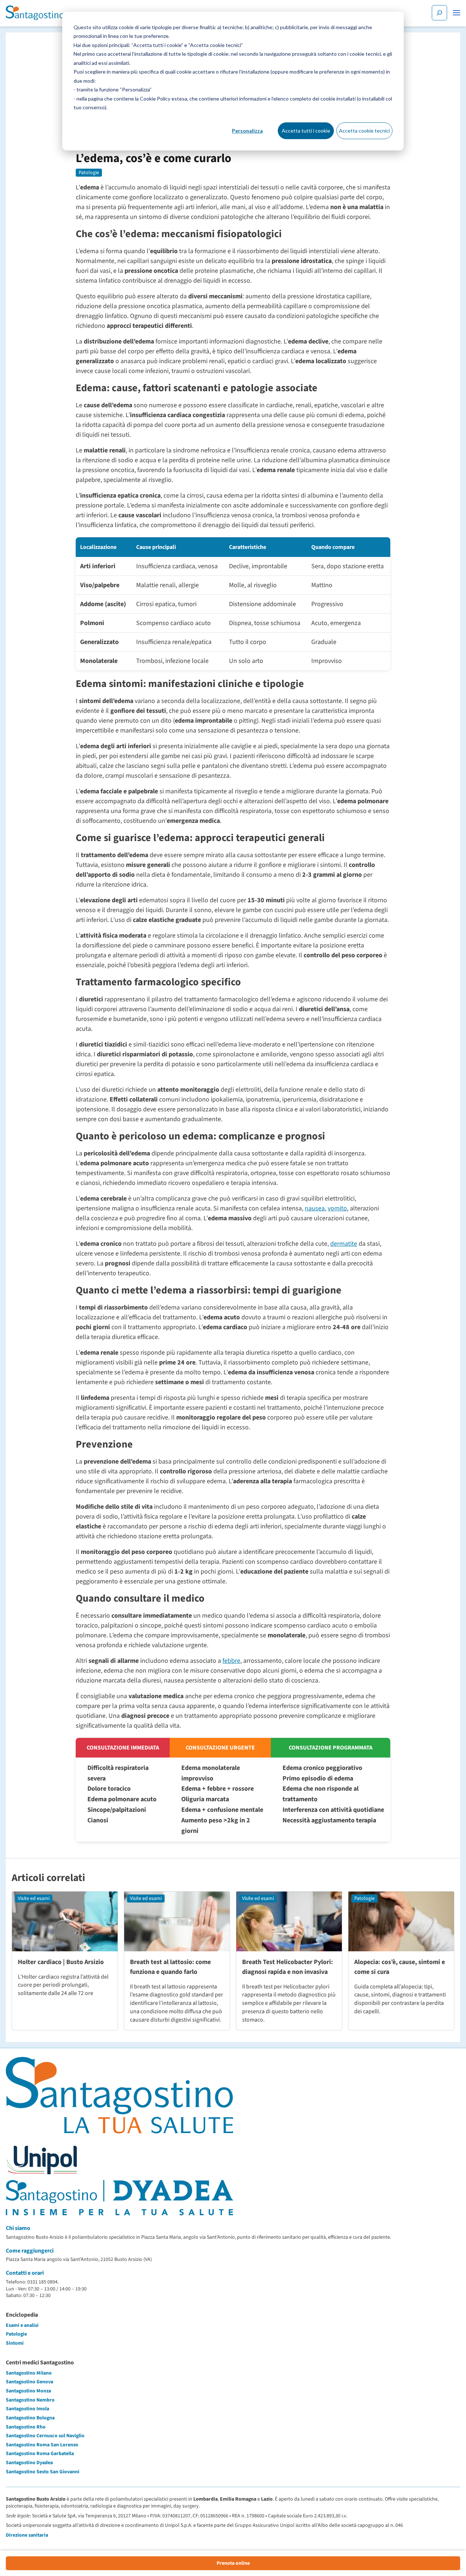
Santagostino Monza (28, 2391)
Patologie (89, 173)
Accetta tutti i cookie (306, 131)
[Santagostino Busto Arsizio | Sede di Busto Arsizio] (35, 13)
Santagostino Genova (29, 2382)
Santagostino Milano (29, 2373)
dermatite (344, 1244)
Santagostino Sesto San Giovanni (43, 2472)
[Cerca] (439, 13)
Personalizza (247, 131)
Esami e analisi (22, 2325)
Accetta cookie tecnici (364, 131)
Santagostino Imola (27, 2409)
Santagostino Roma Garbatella (40, 2454)
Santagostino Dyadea (29, 2463)
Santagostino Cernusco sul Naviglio (45, 2436)
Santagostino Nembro (30, 2400)
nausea (315, 1208)
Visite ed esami (34, 1898)
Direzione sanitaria (27, 2535)
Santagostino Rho (26, 2427)
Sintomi (15, 2343)
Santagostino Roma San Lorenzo (42, 2445)
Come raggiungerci (30, 2251)
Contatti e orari (25, 2273)
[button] (457, 13)
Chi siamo (18, 2228)
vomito (337, 1208)
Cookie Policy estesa (163, 99)
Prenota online (233, 2563)
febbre (231, 1661)
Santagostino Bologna (30, 2418)
